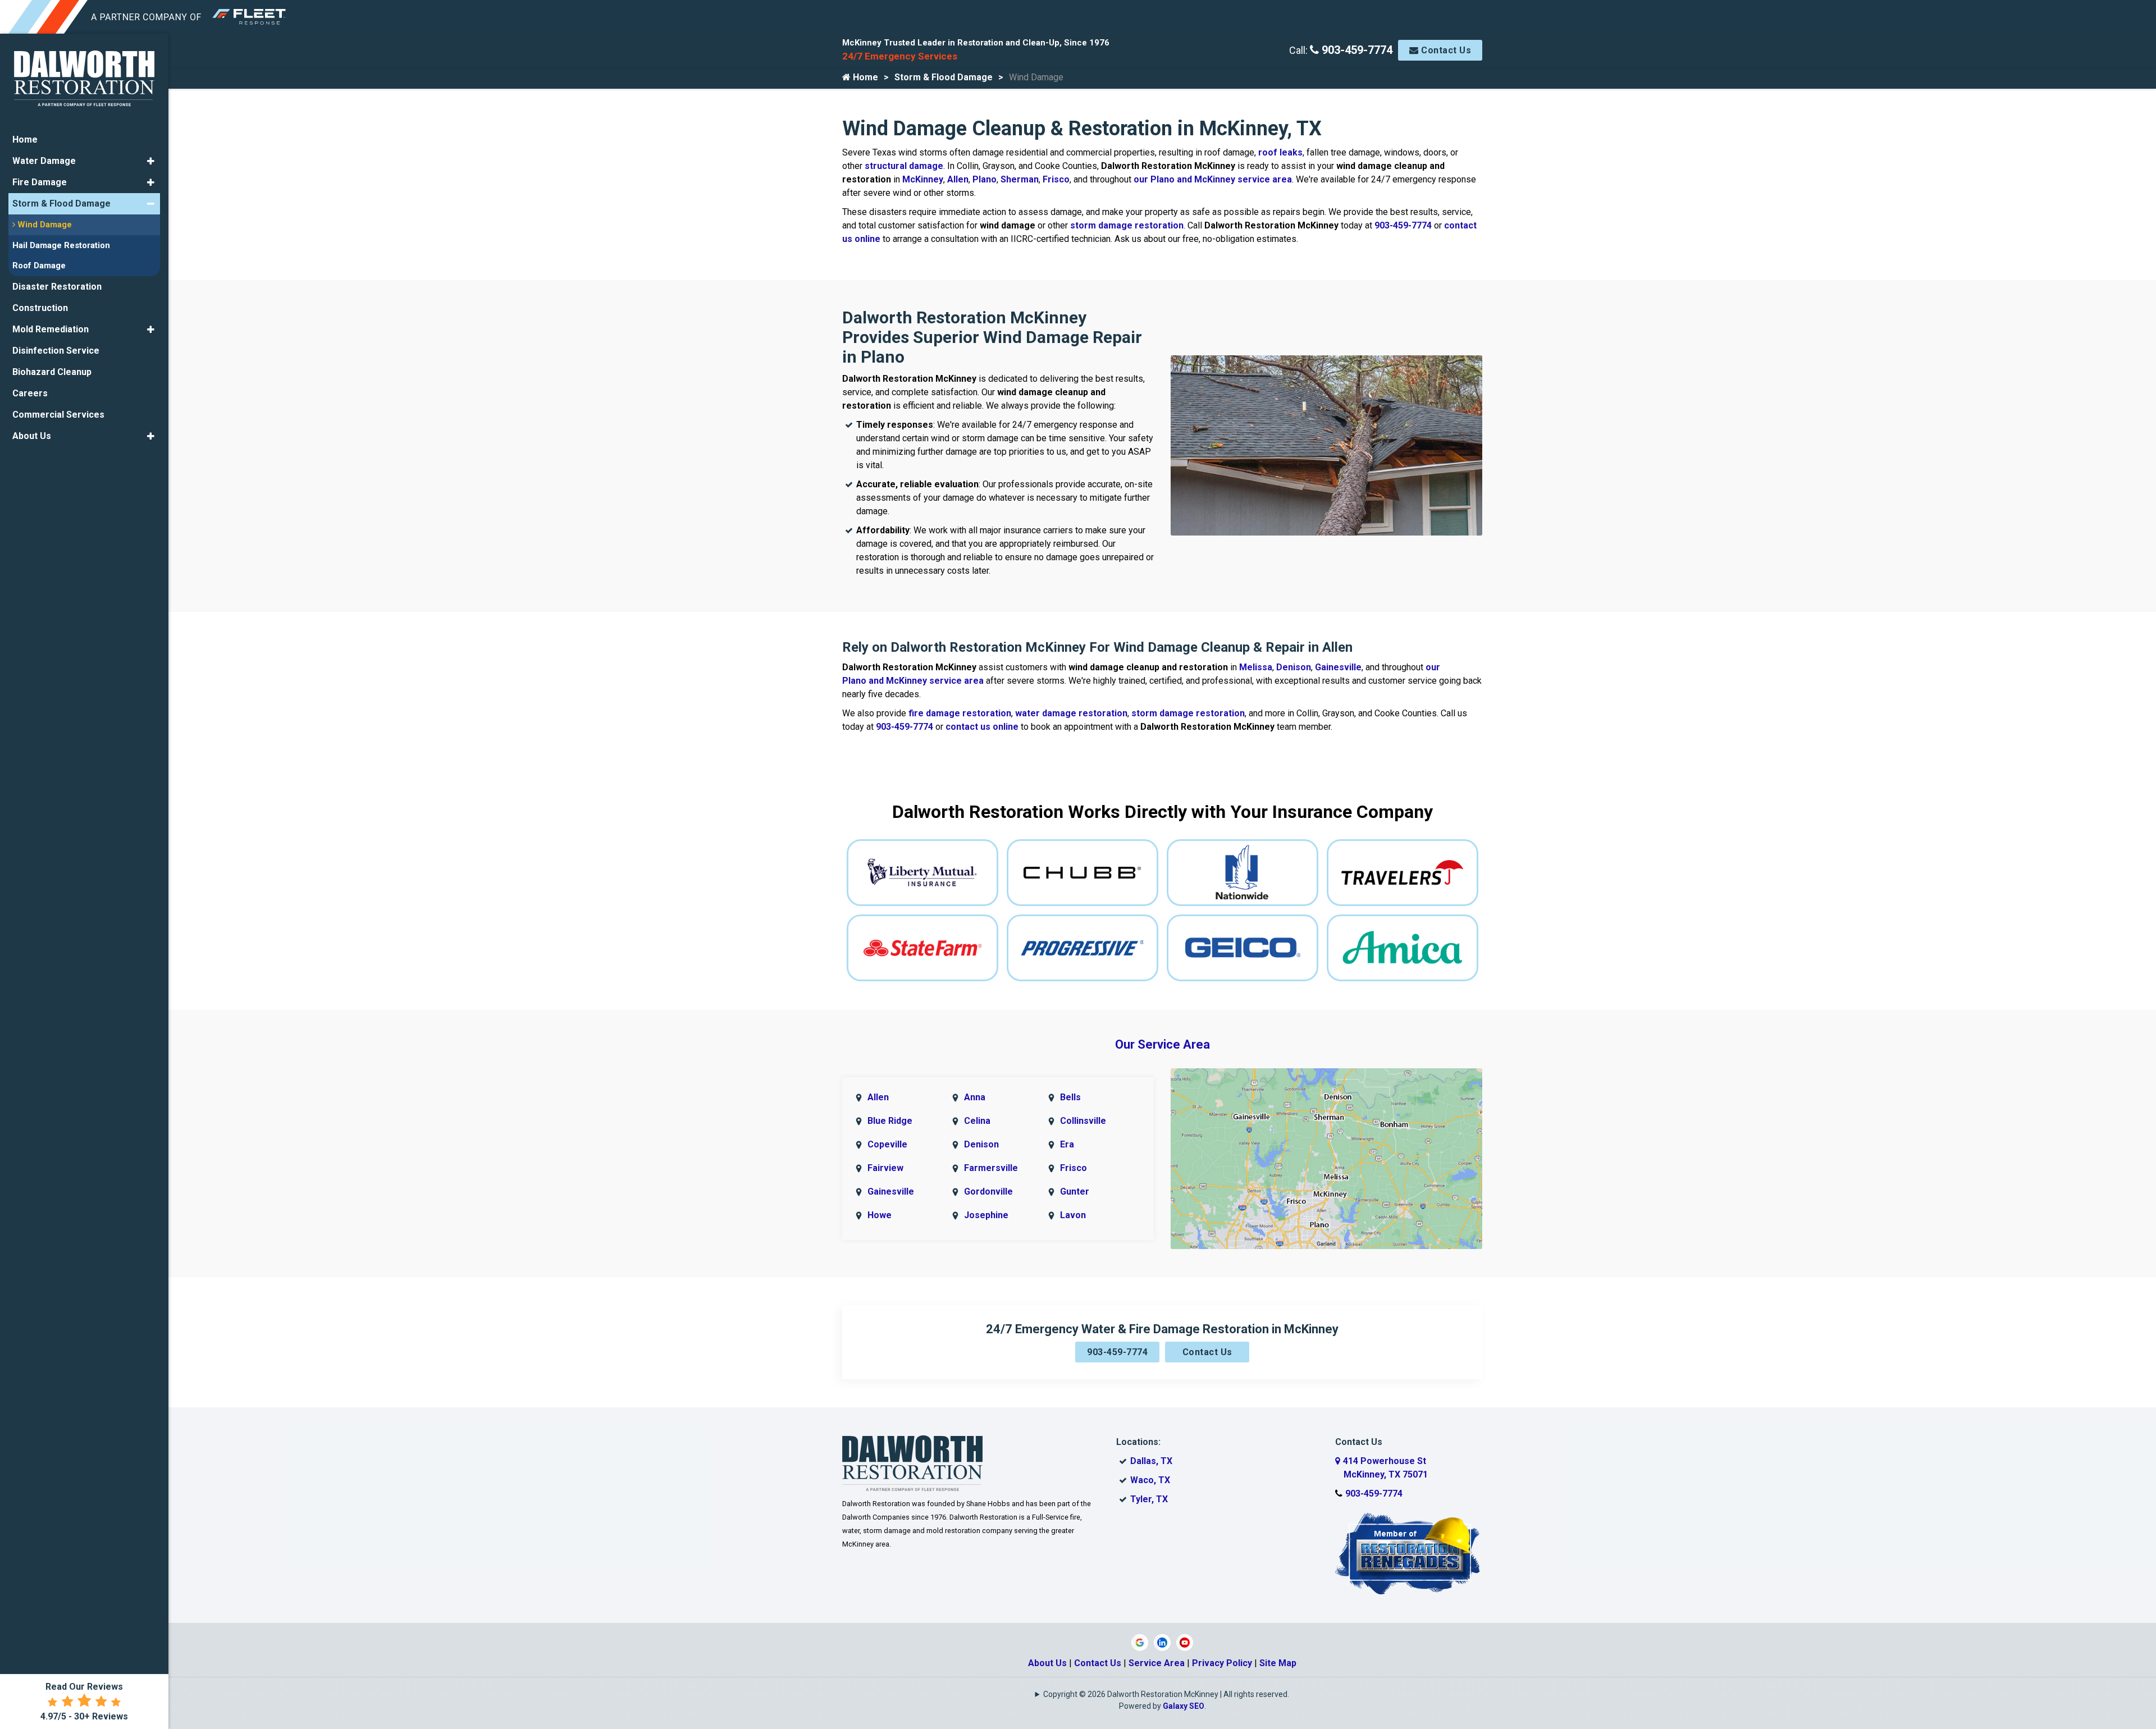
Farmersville (991, 1168)
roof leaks (1280, 152)
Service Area (1157, 1663)
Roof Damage (39, 266)
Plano (985, 179)
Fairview (885, 1168)
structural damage (904, 166)
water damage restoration (1071, 713)
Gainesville (1338, 667)
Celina (977, 1121)
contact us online (982, 727)
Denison (1294, 667)
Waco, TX (1150, 1480)
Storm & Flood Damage (944, 77)
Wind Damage (44, 225)
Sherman (1020, 179)
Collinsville (1083, 1121)
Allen (958, 179)
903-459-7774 (1356, 50)
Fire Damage (40, 182)
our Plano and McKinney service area (1213, 179)
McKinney (923, 179)
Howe (880, 1215)
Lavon (1073, 1215)
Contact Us (1445, 50)
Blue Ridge (890, 1121)
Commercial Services (58, 415)
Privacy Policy (1222, 1663)
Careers (30, 393)
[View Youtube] (1185, 1642)
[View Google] (1140, 1642)
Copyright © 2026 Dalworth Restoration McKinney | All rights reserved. (1166, 1694)
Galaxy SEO (1184, 1706)
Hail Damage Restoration (61, 245)
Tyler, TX (1149, 1499)
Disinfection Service (56, 351)
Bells (1070, 1097)
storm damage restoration (1127, 225)
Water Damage (44, 161)
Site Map (1278, 1663)
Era (1067, 1144)
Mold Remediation (51, 329)
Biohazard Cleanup (52, 372)
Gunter (1075, 1191)
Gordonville (988, 1191)
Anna (975, 1097)
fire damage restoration (960, 713)
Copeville (887, 1144)
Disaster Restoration (57, 287)
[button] (151, 161)
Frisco (1056, 179)
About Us (1047, 1663)
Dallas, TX (1151, 1461)
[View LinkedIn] (1162, 1642)
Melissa (1256, 667)
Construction (40, 308)
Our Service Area (1162, 1044)
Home (864, 77)
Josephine (986, 1215)
